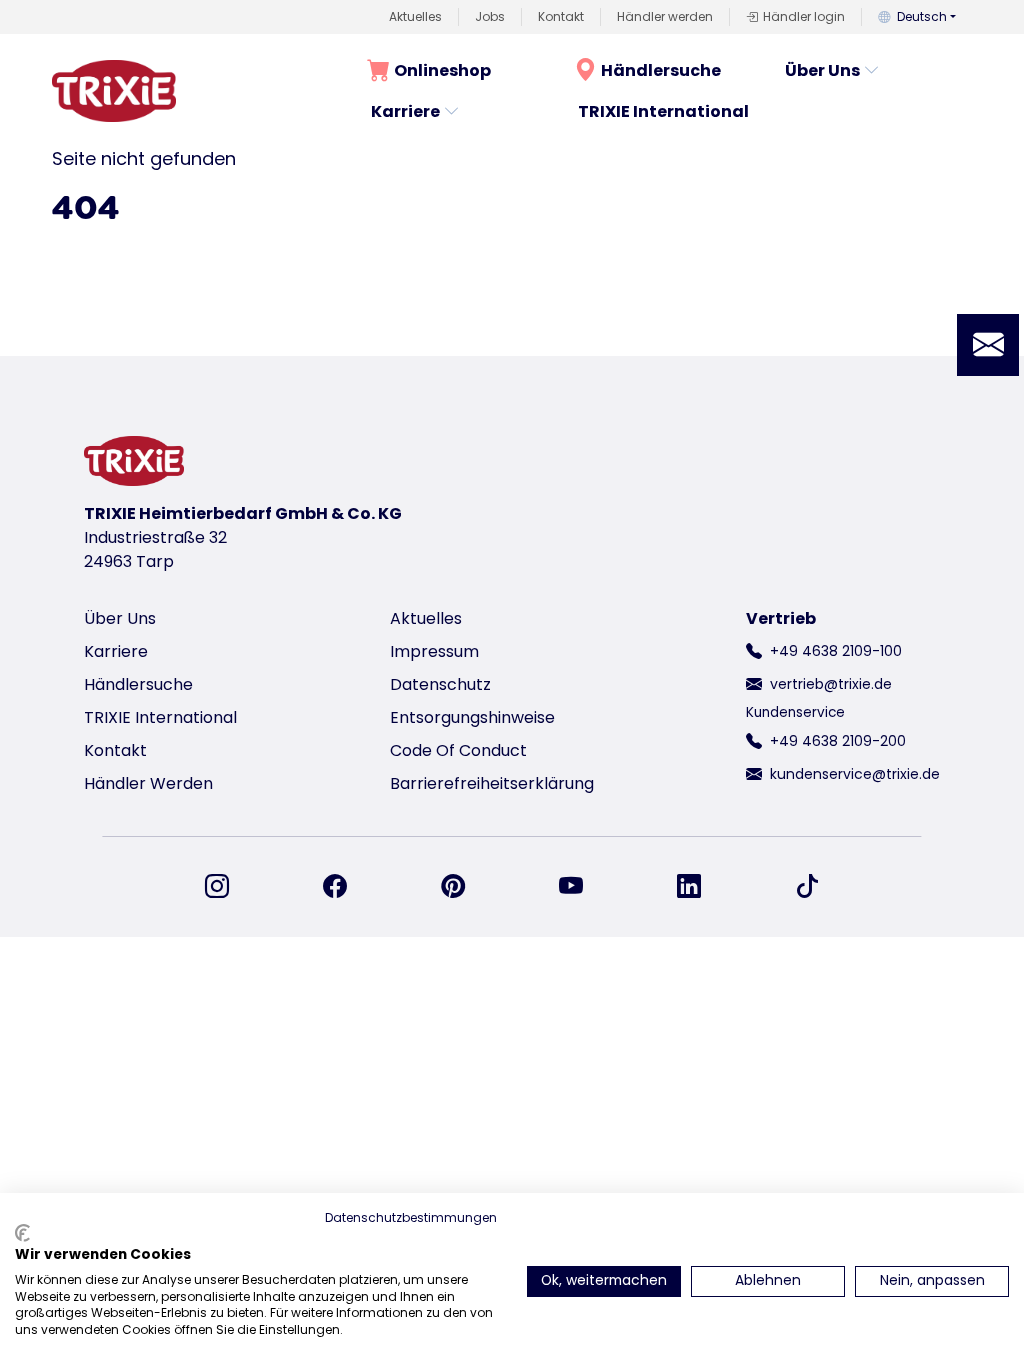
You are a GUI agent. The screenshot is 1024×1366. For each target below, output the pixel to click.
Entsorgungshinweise (472, 717)
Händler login (804, 16)
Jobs (490, 16)
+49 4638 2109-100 (836, 651)
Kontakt (561, 16)
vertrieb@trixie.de (831, 684)
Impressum (434, 651)
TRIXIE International (663, 111)
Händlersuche (661, 70)
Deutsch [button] (922, 16)
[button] (988, 345)
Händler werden (665, 16)
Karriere (405, 111)
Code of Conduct (458, 750)
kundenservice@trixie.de (855, 774)
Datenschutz (440, 684)
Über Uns (822, 70)
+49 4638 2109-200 (838, 741)
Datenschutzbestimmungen (411, 1217)
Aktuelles (415, 16)
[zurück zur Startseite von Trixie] (114, 91)
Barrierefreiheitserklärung (492, 783)
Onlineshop (442, 70)
